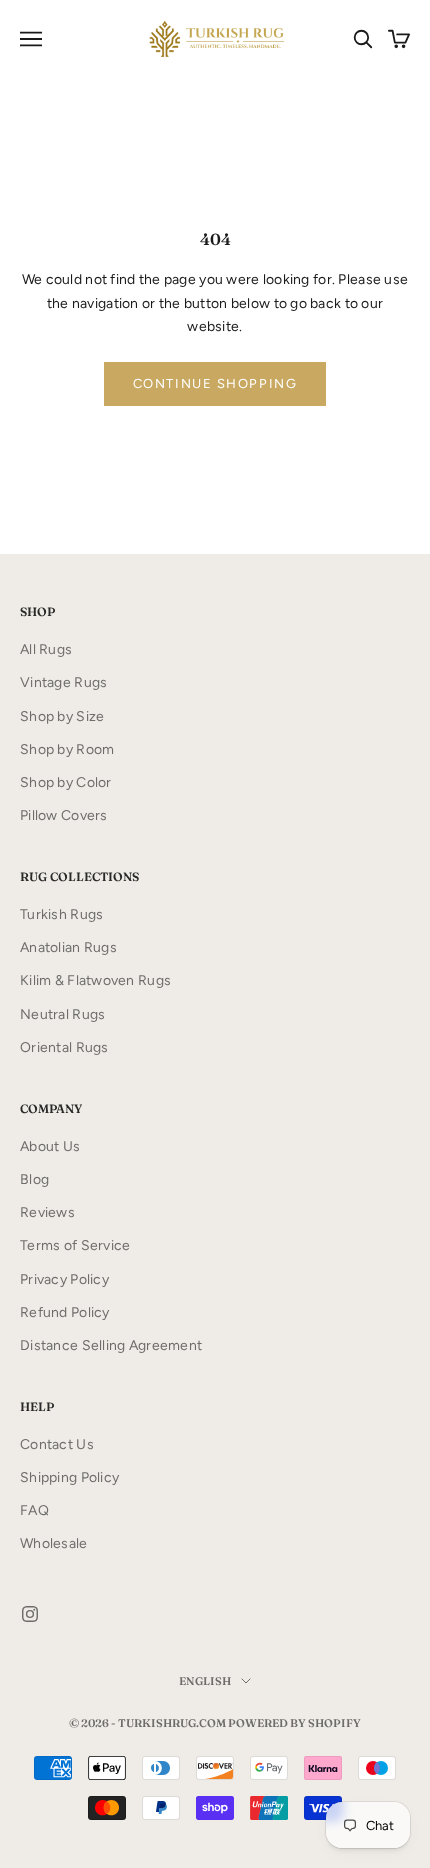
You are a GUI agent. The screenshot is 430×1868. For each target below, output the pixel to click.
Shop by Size (62, 716)
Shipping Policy (69, 1477)
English (205, 1681)
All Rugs (46, 649)
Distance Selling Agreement (111, 1345)
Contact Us (57, 1444)
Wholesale (54, 1543)
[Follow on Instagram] (30, 1614)
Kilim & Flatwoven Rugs (95, 980)
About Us (50, 1146)
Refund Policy (65, 1312)
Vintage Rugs (63, 682)
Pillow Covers (64, 815)
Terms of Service (75, 1245)
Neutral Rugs (62, 1014)
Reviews (47, 1212)
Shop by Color (66, 782)
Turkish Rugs (61, 914)
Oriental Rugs (64, 1047)
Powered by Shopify (294, 1723)
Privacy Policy (64, 1279)
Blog (34, 1179)
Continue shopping (215, 383)
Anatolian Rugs (68, 947)
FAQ (34, 1510)
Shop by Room (67, 749)
